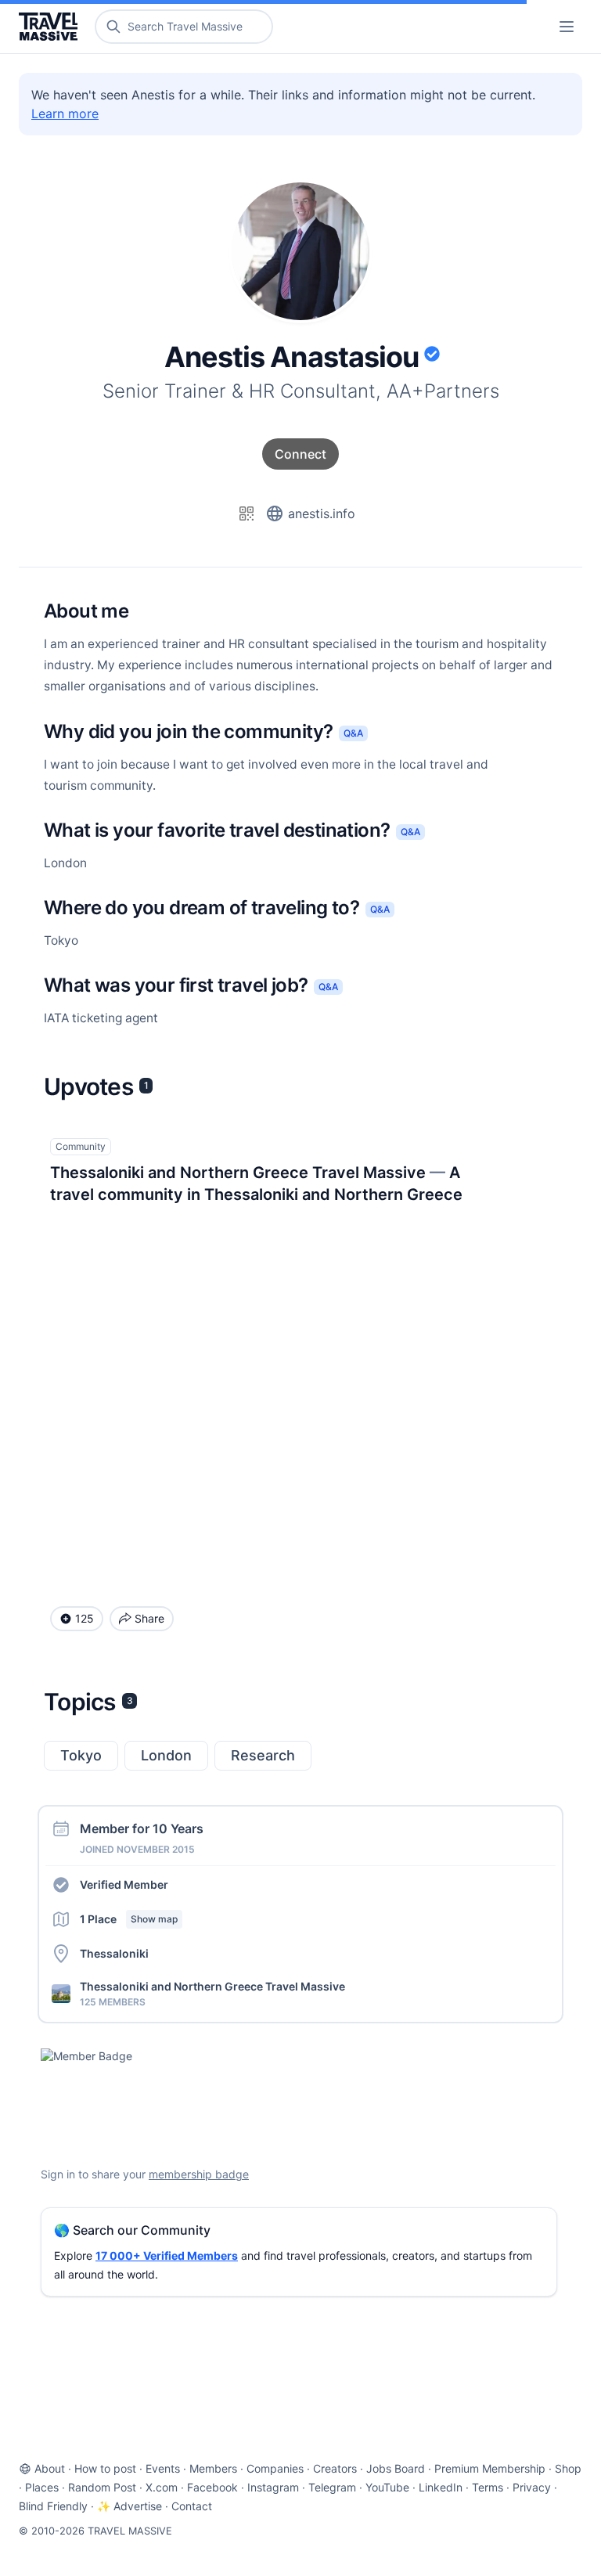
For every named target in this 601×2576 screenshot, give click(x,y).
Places (42, 2487)
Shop (568, 2468)
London (166, 1755)
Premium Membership (490, 2468)
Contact (192, 2506)
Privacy (532, 2487)
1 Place (129, 1919)
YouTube (387, 2487)
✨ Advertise (130, 2506)
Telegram (332, 2487)
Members (213, 2468)
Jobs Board (396, 2468)
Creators (335, 2468)
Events (163, 2468)
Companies (275, 2468)
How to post (105, 2468)
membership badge (199, 2174)
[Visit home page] (51, 27)
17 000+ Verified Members (167, 2255)
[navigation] (567, 27)
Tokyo (81, 1755)
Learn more (65, 113)
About (50, 2468)
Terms (488, 2487)
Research (263, 1755)
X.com (162, 2487)
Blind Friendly (53, 2506)
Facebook (212, 2487)
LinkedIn (441, 2487)
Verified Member (124, 1884)
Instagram (273, 2487)
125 (85, 1618)
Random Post (102, 2487)
